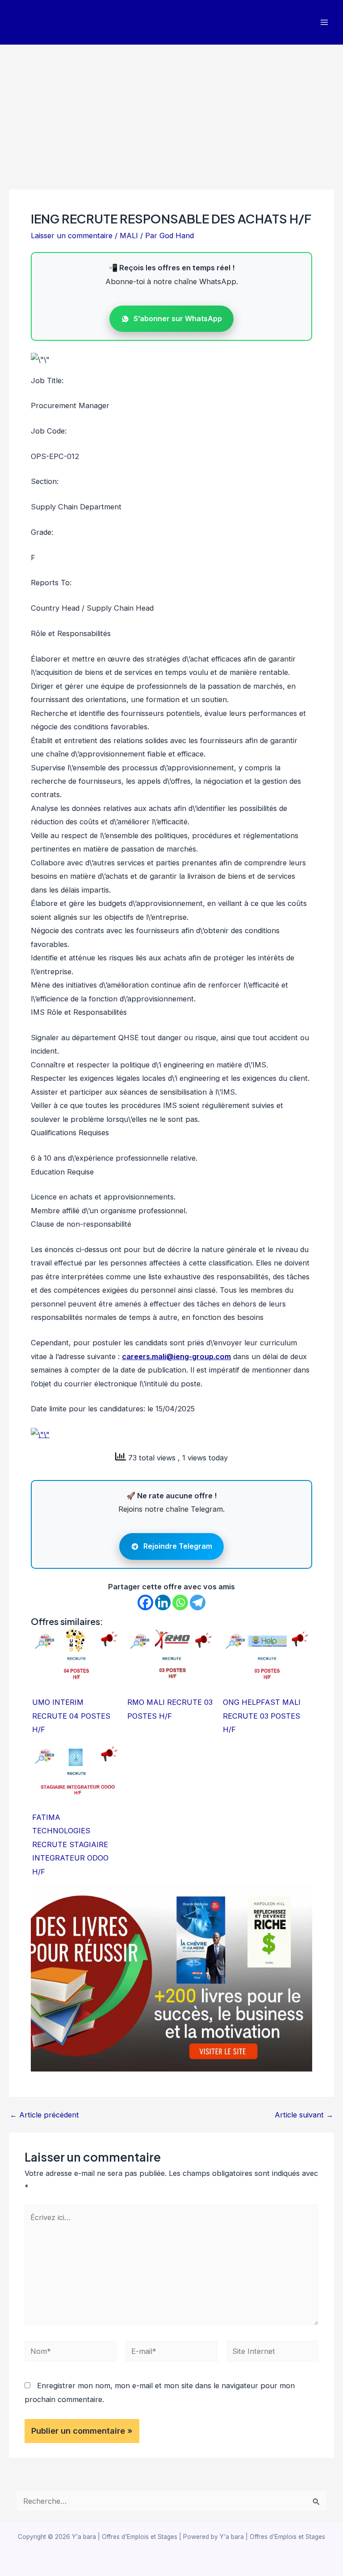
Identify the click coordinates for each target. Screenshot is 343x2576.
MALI (129, 236)
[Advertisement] (171, 112)
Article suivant (304, 2115)
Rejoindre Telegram (178, 1546)
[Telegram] (198, 1602)
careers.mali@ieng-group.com (176, 1356)
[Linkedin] (163, 1602)
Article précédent (44, 2115)
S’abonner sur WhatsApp (178, 318)
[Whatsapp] (180, 1602)
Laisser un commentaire (72, 236)
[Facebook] (145, 1602)
